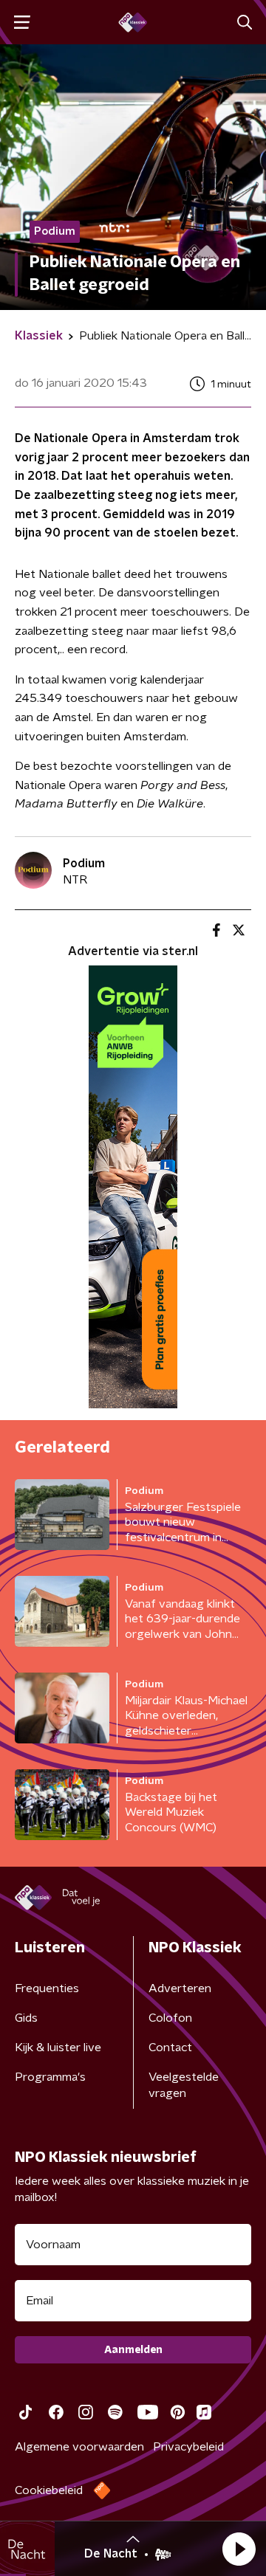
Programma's (50, 2077)
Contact (170, 2048)
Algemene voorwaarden (79, 2447)
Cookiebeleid (49, 2490)
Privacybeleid (188, 2447)
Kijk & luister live (58, 2048)
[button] (239, 2549)
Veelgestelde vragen (184, 2085)
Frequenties (47, 1988)
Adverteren (180, 1988)
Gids (26, 2018)
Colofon (170, 2018)
